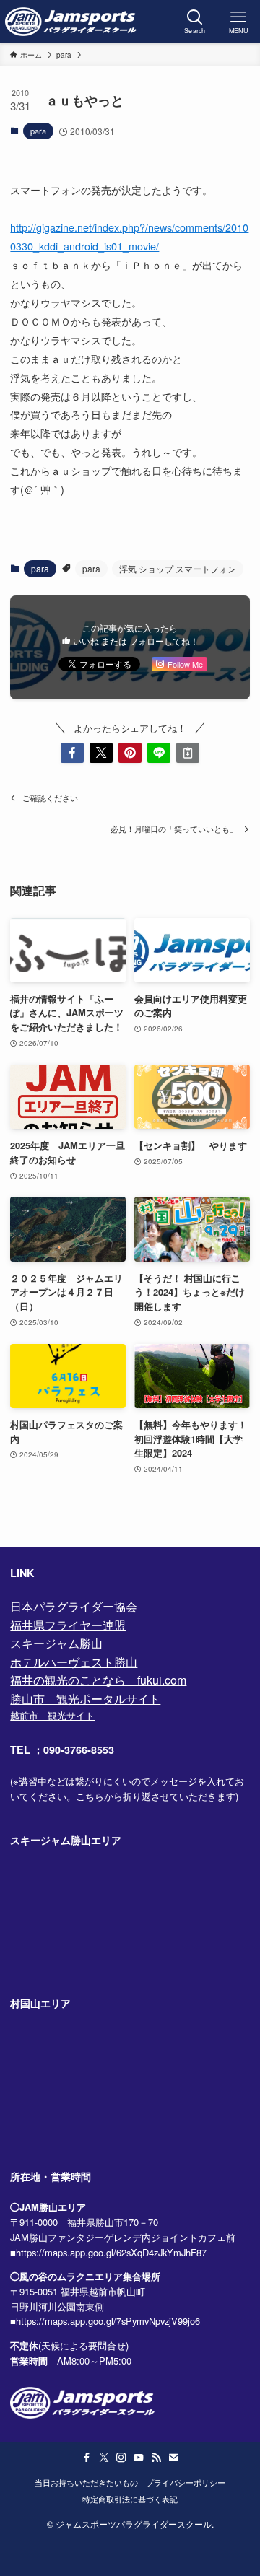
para (38, 131)
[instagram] (121, 2458)
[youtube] (139, 2458)
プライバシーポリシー (186, 2483)
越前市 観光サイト (52, 1715)
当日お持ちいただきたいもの (86, 2483)
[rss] (156, 2458)
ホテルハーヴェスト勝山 (74, 1662)
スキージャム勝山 (56, 1643)
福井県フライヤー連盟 (68, 1625)
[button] (72, 753)
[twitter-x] (104, 2458)
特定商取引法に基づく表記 (130, 2499)
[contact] (173, 2458)
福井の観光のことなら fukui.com (98, 1680)
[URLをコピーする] (188, 753)
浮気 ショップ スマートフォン (178, 568)
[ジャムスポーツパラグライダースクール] (71, 22)
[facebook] (87, 2458)
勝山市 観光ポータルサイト (85, 1699)
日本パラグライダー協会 (74, 1606)
